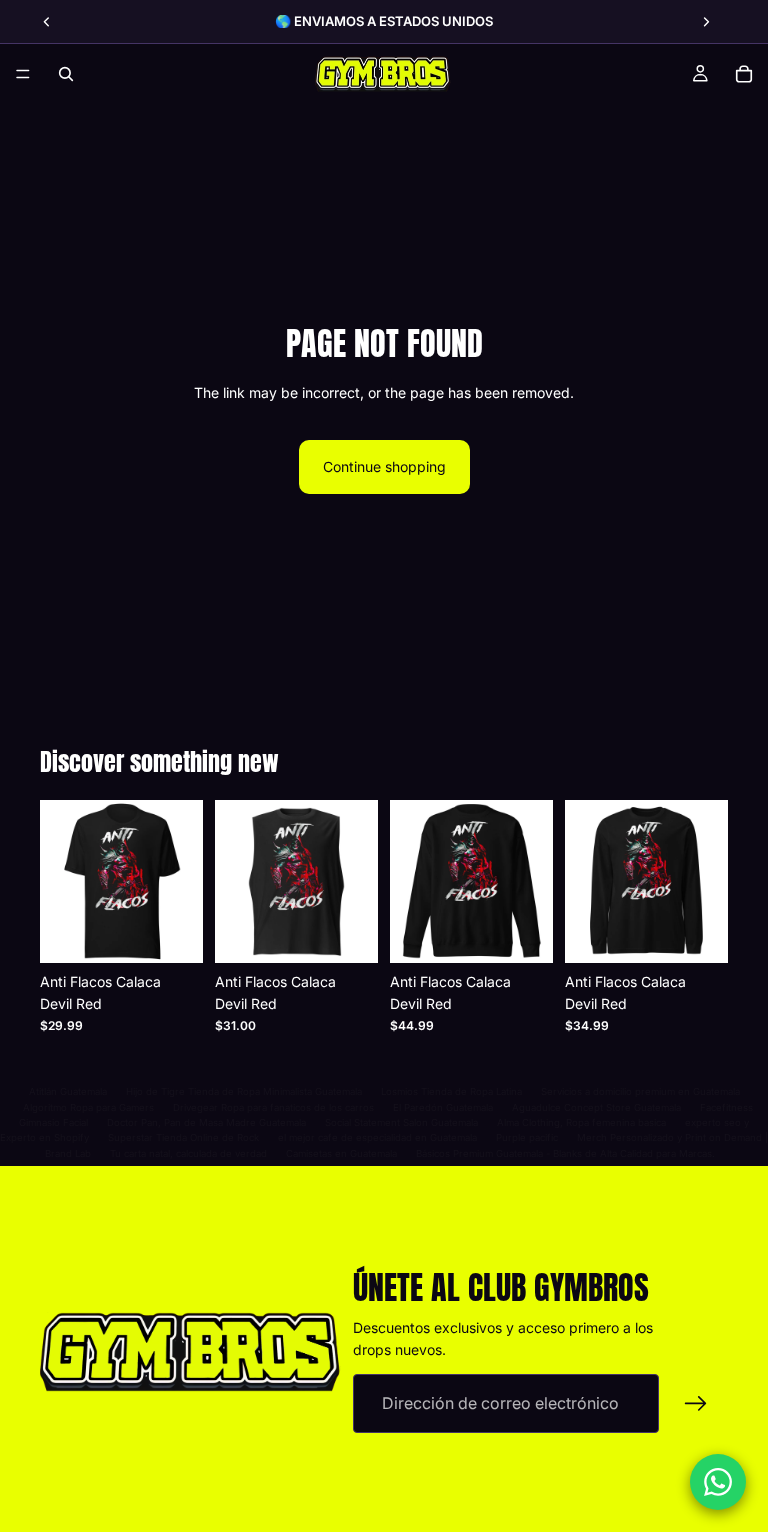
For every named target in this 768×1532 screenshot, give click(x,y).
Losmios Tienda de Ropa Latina (451, 1091)
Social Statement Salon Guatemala (401, 1122)
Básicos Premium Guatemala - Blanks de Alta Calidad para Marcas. (565, 1153)
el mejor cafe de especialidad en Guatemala (377, 1137)
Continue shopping (384, 466)
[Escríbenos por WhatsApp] (718, 1482)
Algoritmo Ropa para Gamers (88, 1107)
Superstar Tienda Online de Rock (183, 1137)
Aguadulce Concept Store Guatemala (596, 1107)
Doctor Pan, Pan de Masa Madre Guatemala (206, 1122)
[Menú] (23, 74)
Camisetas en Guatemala (341, 1153)
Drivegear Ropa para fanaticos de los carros (273, 1107)
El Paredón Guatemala (443, 1107)
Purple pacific (527, 1137)
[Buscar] (66, 74)
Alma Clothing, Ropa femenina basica (581, 1122)
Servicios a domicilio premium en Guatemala (640, 1091)
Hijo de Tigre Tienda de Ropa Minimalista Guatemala (244, 1091)
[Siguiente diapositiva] (706, 22)
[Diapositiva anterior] (47, 22)
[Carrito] (744, 74)
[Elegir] (172, 932)
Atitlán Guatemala (68, 1091)
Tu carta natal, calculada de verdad (188, 1153)
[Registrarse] (696, 1404)
